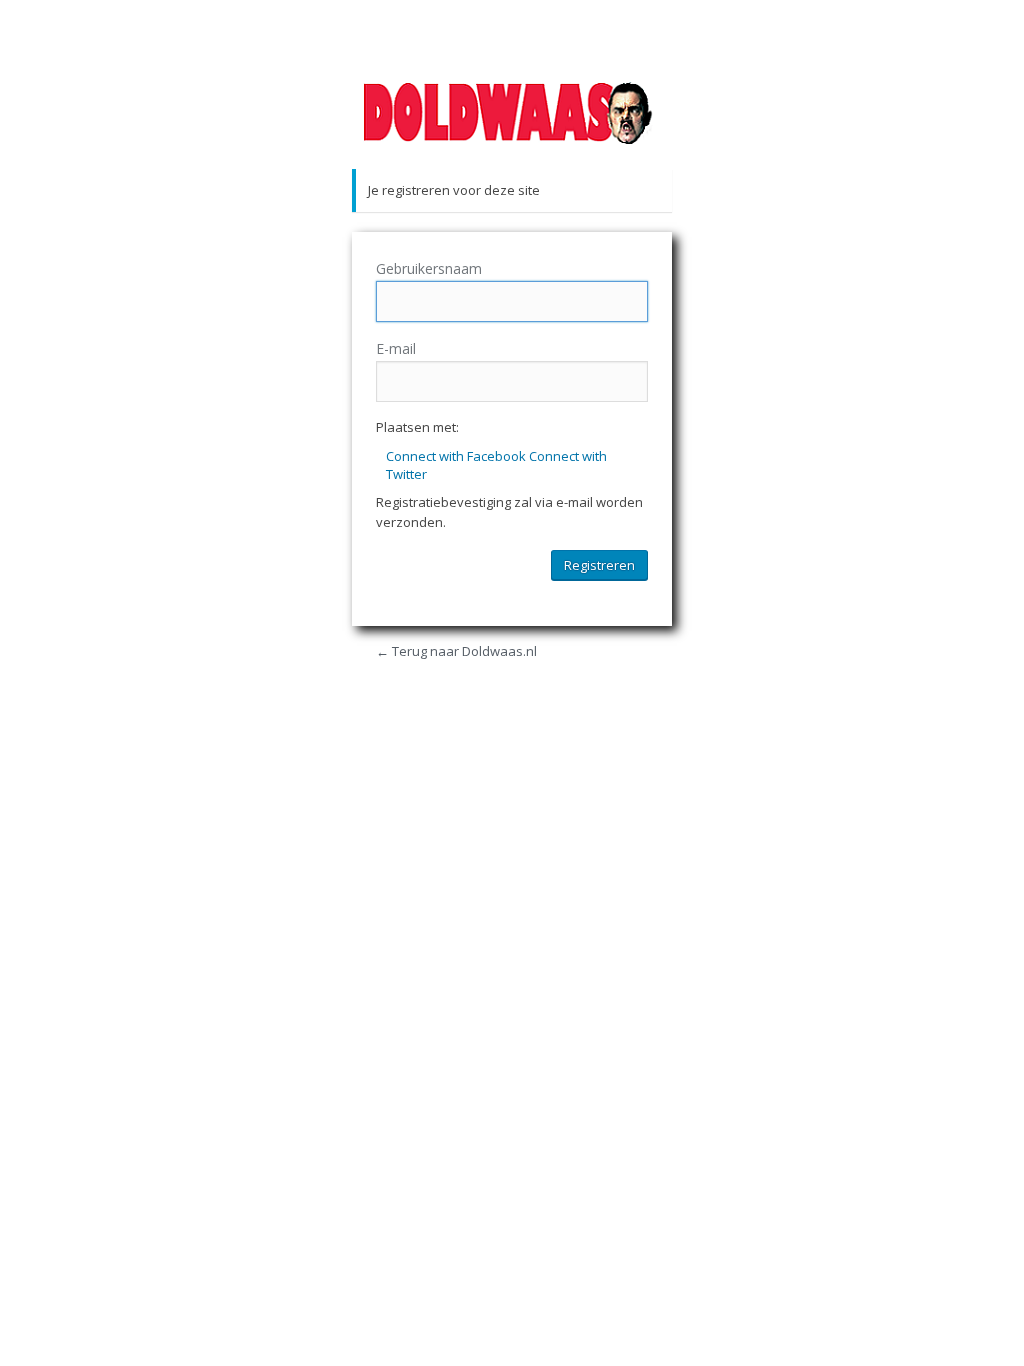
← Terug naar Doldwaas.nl (456, 651)
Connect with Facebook (457, 456)
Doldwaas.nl (512, 113)
